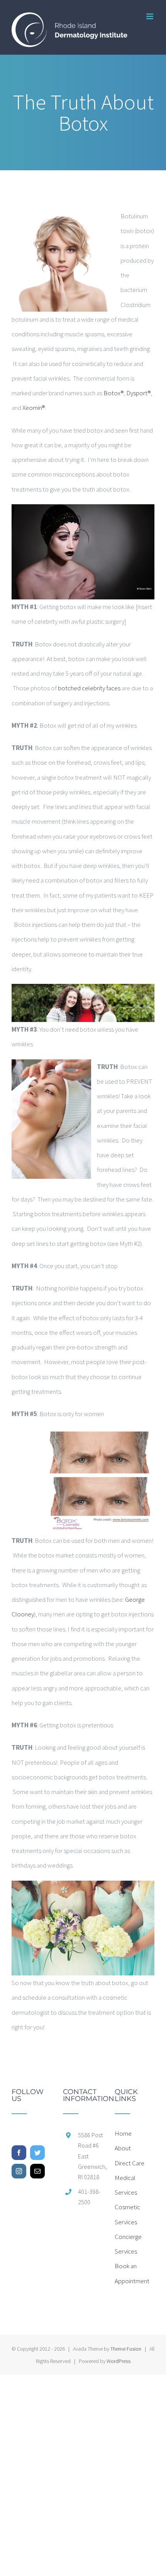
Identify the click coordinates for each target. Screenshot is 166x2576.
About (123, 2148)
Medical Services (126, 2185)
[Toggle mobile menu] (150, 16)
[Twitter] (37, 2153)
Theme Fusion (126, 2349)
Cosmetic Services (127, 2214)
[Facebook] (19, 2153)
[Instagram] (19, 2171)
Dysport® (138, 393)
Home (123, 2133)
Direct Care (130, 2163)
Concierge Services (128, 2244)
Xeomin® (34, 408)
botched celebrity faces (89, 688)
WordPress (119, 2361)
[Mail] (37, 2171)
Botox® (113, 393)
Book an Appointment (132, 2273)
